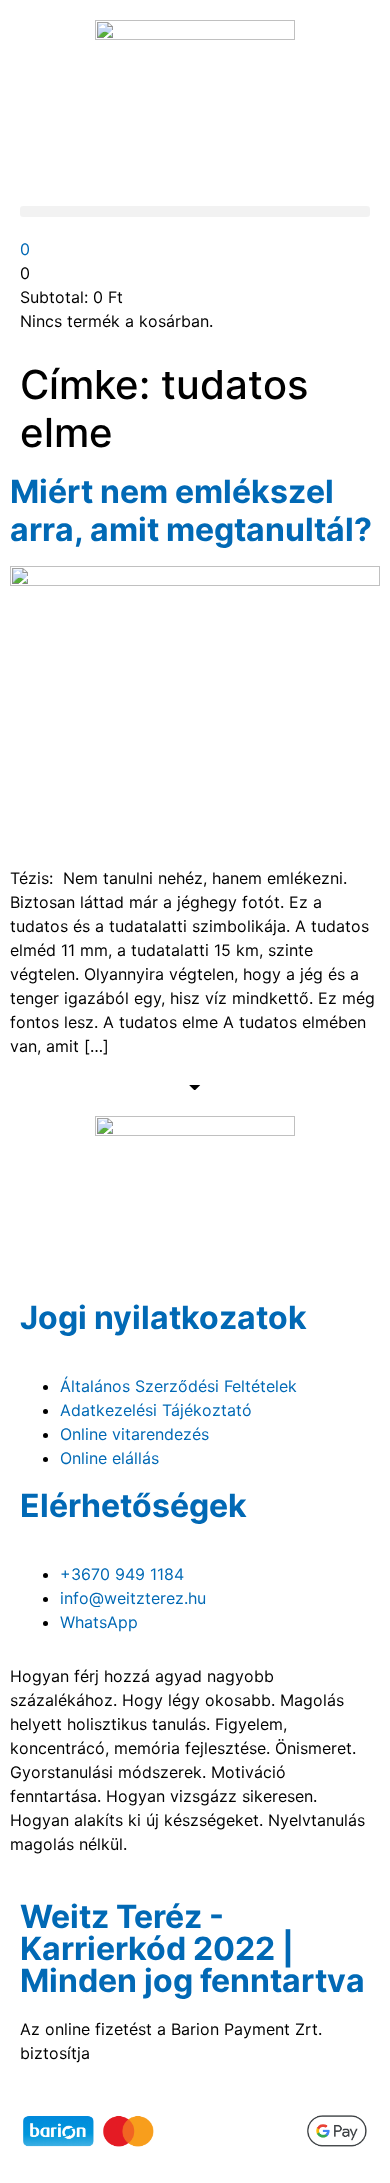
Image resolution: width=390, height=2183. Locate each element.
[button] (195, 211)
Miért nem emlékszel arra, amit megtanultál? (191, 510)
